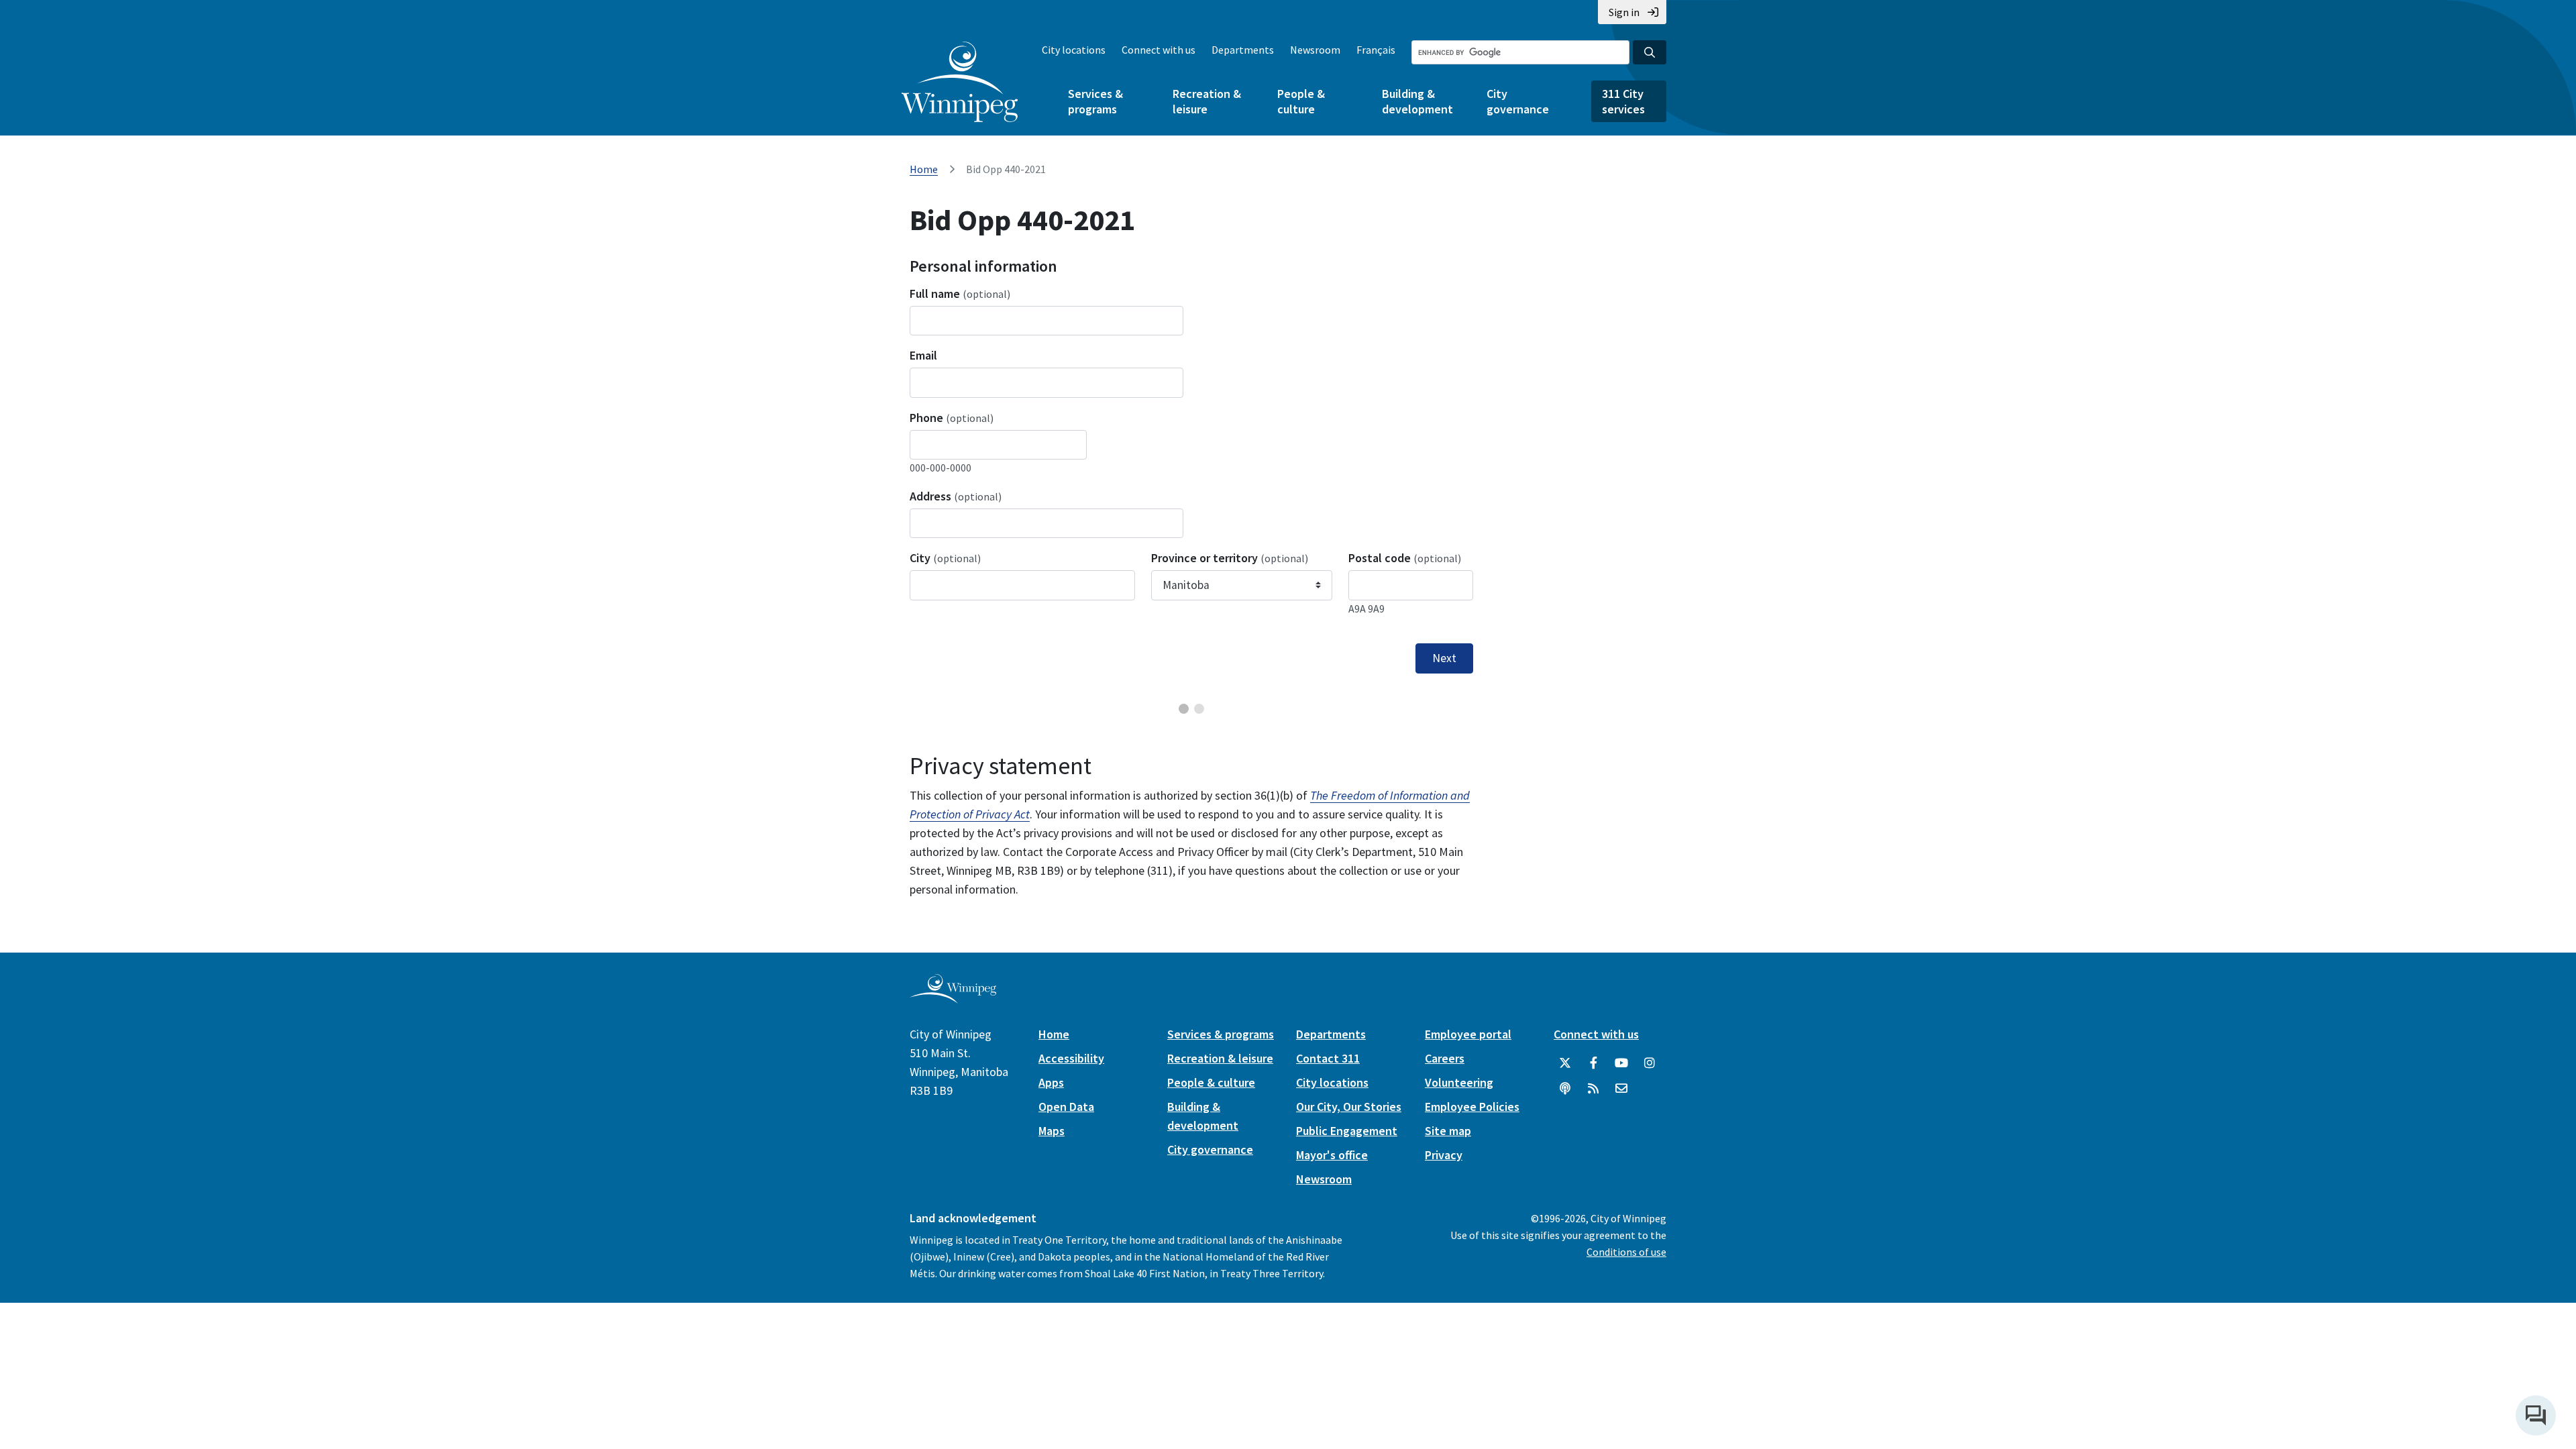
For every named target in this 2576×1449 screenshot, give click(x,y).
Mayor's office (1332, 1155)
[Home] (960, 82)
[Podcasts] (1565, 1089)
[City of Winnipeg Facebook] (1593, 1063)
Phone (952, 418)
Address (956, 496)
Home (924, 169)
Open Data (1066, 1107)
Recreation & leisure (1207, 101)
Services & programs (1095, 101)
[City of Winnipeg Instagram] (1650, 1063)
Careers (1445, 1058)
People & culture (1301, 101)
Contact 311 (1328, 1058)
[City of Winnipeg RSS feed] (1593, 1089)
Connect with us (1159, 50)
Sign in (1624, 12)
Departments (1243, 50)
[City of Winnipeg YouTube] (1621, 1063)
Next (1444, 658)
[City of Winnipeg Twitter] (1565, 1063)
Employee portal (1468, 1034)
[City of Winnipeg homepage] (953, 998)
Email (923, 355)
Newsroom (1315, 50)
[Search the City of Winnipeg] (1650, 52)
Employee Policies (1472, 1107)
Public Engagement (1347, 1131)
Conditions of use (1626, 1252)
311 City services (1623, 101)
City (945, 558)
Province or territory (1230, 558)
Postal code (1405, 558)
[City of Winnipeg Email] (1621, 1089)
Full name (960, 293)
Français (1376, 50)
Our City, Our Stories (1349, 1107)
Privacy (1444, 1155)
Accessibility (1071, 1058)
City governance (1518, 101)
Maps (1052, 1131)
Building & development (1417, 101)
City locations (1074, 50)
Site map (1448, 1131)
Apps (1051, 1082)
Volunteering (1459, 1082)
